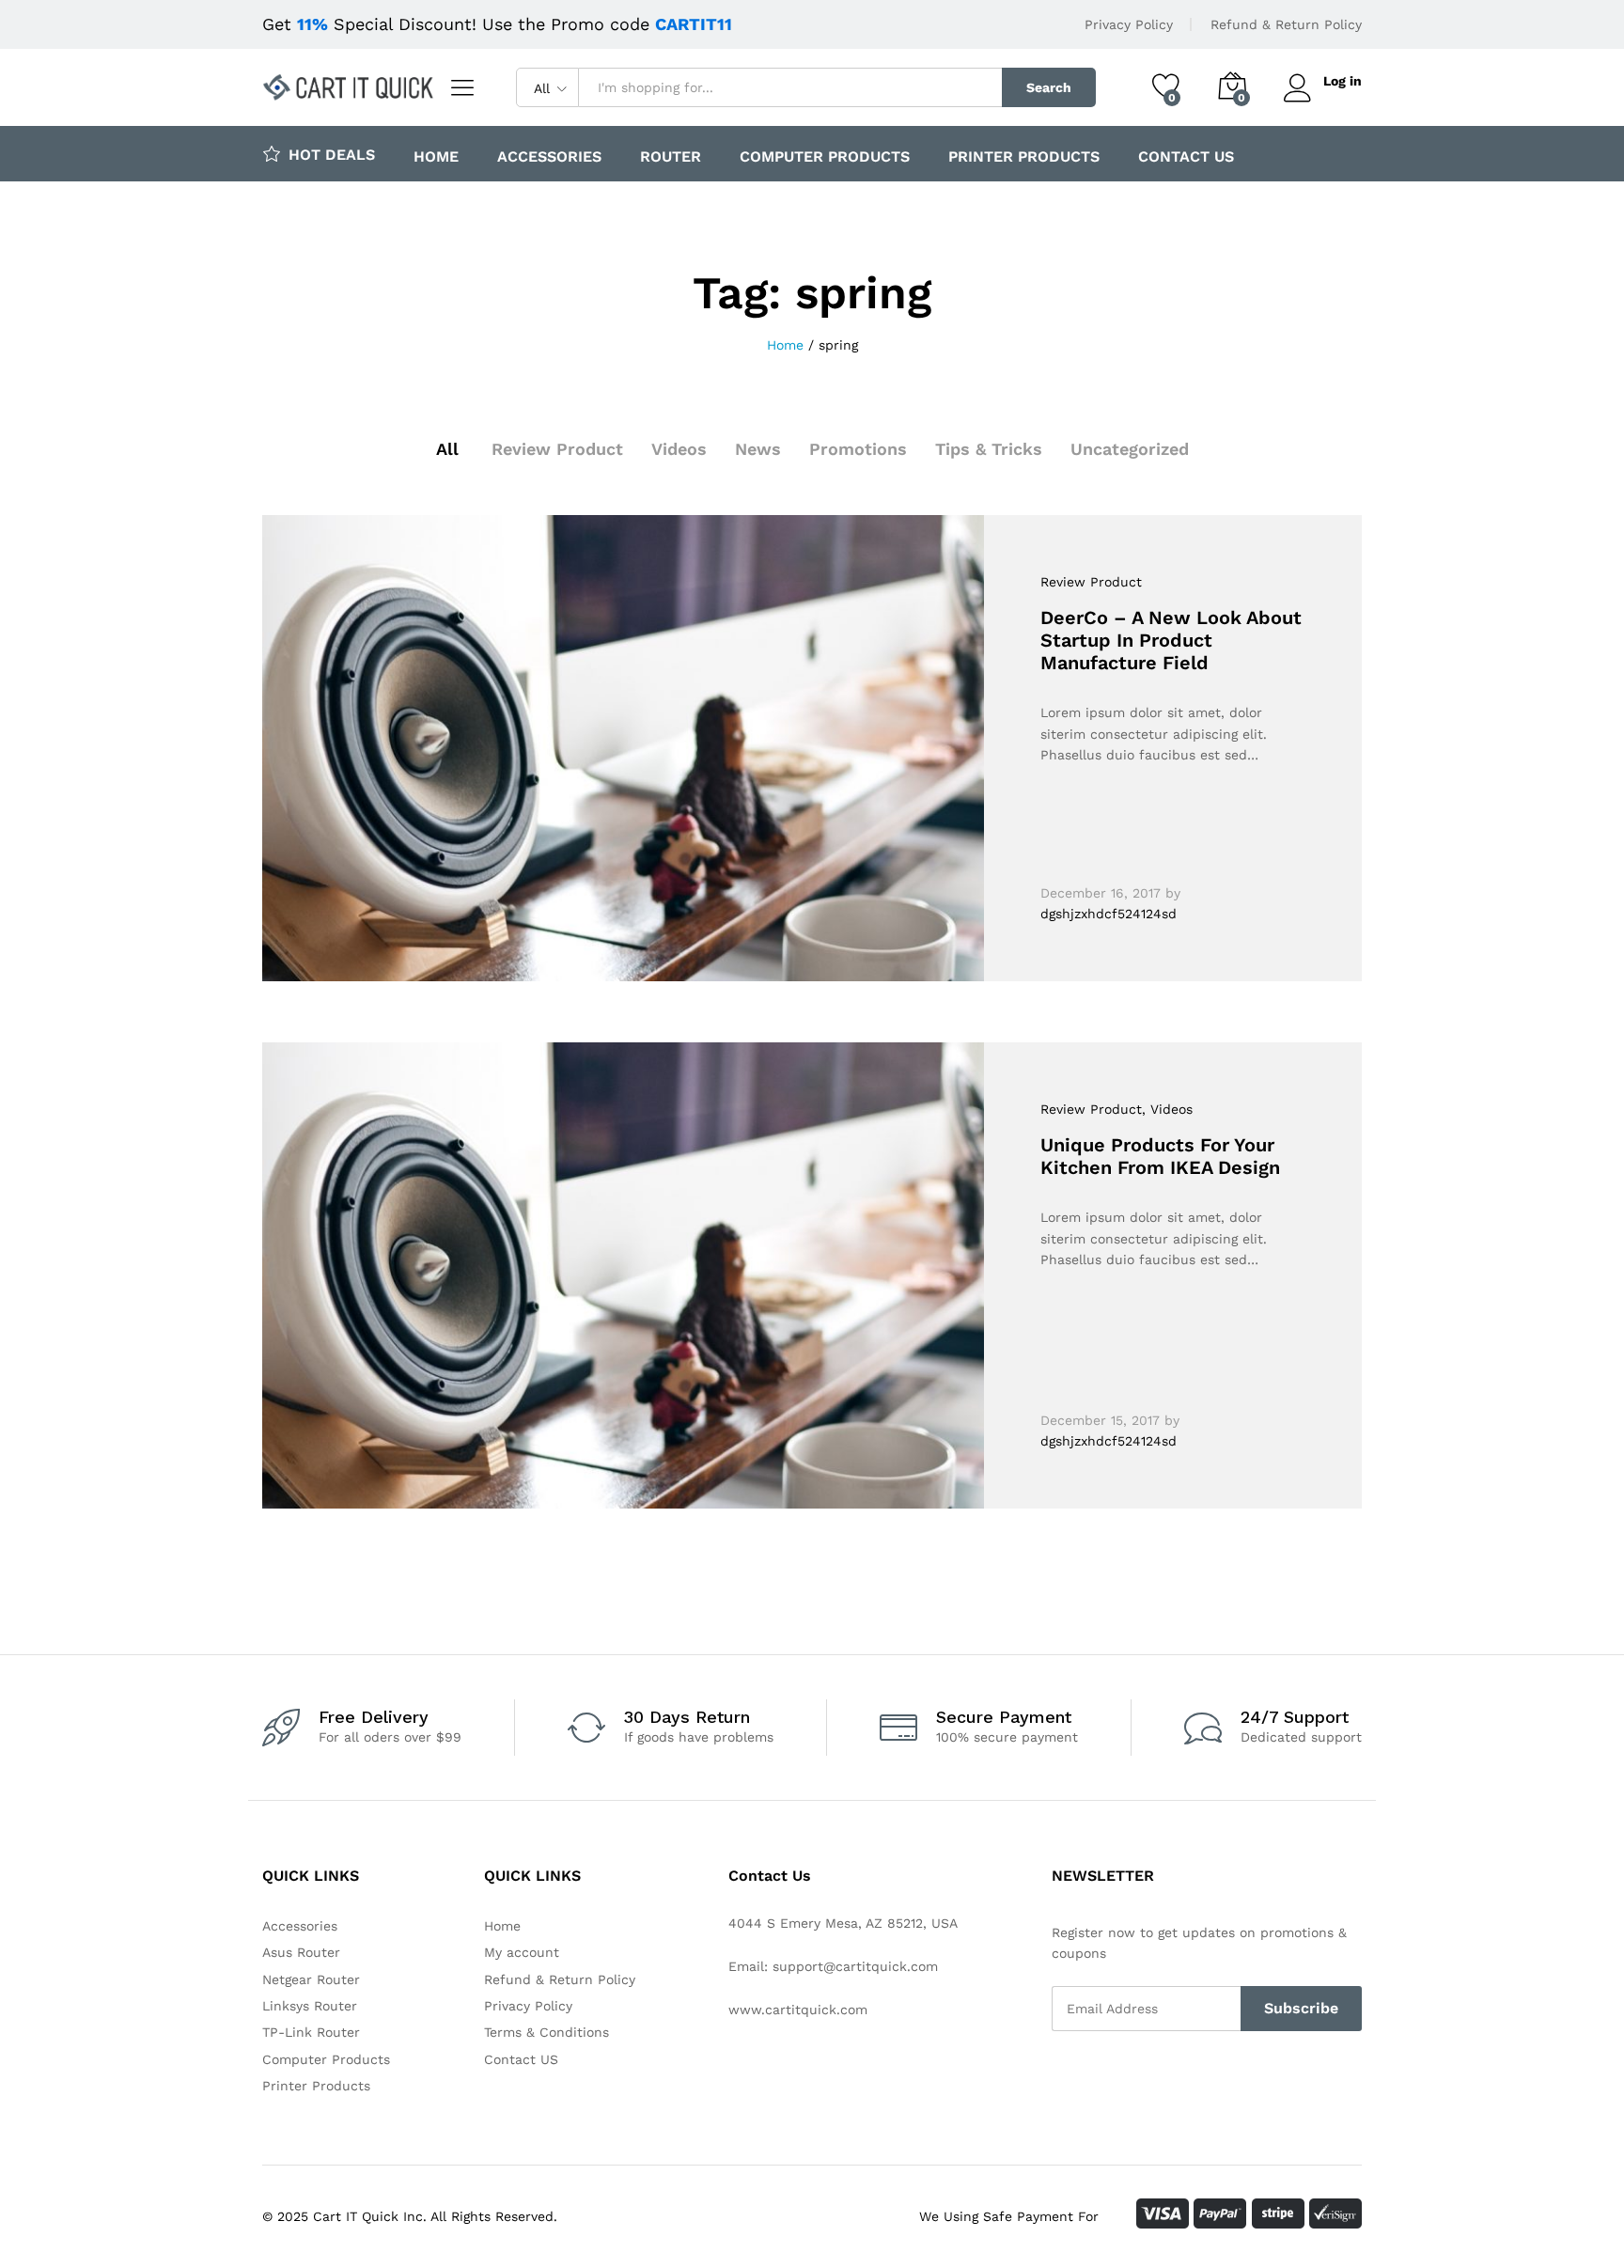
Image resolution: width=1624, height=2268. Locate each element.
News (758, 449)
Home (436, 157)
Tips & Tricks (989, 449)
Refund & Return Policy (1286, 24)
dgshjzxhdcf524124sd (1109, 914)
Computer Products (825, 157)
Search (1049, 87)
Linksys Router (310, 2006)
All (447, 449)
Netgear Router (311, 1979)
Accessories (549, 157)
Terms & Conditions (547, 2032)
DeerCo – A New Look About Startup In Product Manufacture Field (1171, 640)
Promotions (858, 449)
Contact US (1186, 157)
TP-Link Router (311, 2032)
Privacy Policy (1129, 24)
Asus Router (301, 1952)
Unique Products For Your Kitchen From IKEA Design (1160, 1156)
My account (522, 1952)
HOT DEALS (332, 154)
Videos (679, 449)
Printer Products (1024, 157)
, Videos (1167, 1109)
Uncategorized (1130, 449)
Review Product (557, 449)
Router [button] (671, 157)
